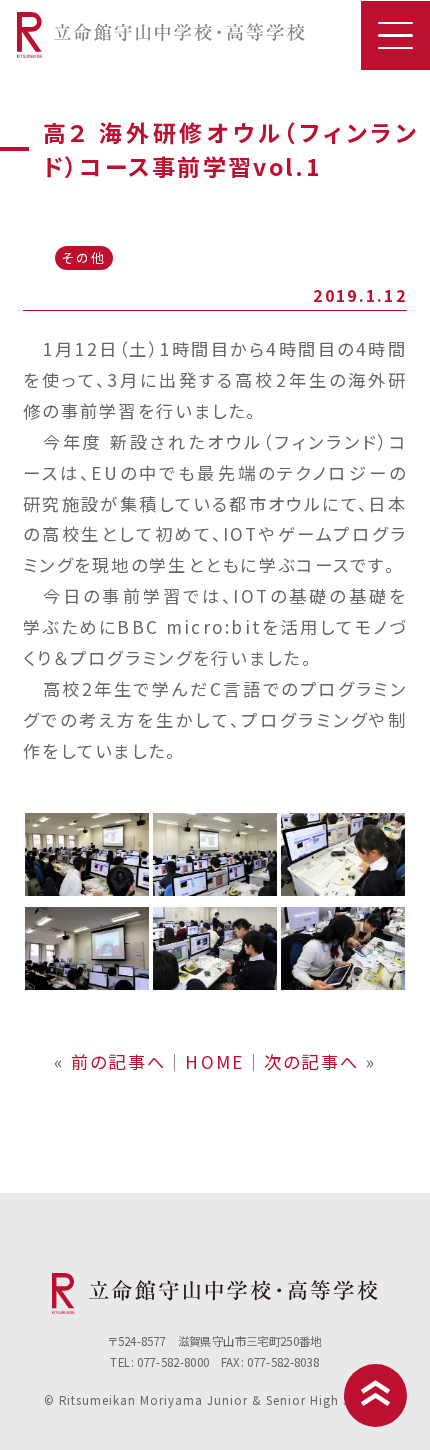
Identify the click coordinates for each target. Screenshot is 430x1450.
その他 (83, 257)
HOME (214, 1061)
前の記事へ (118, 1061)
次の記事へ (311, 1061)
